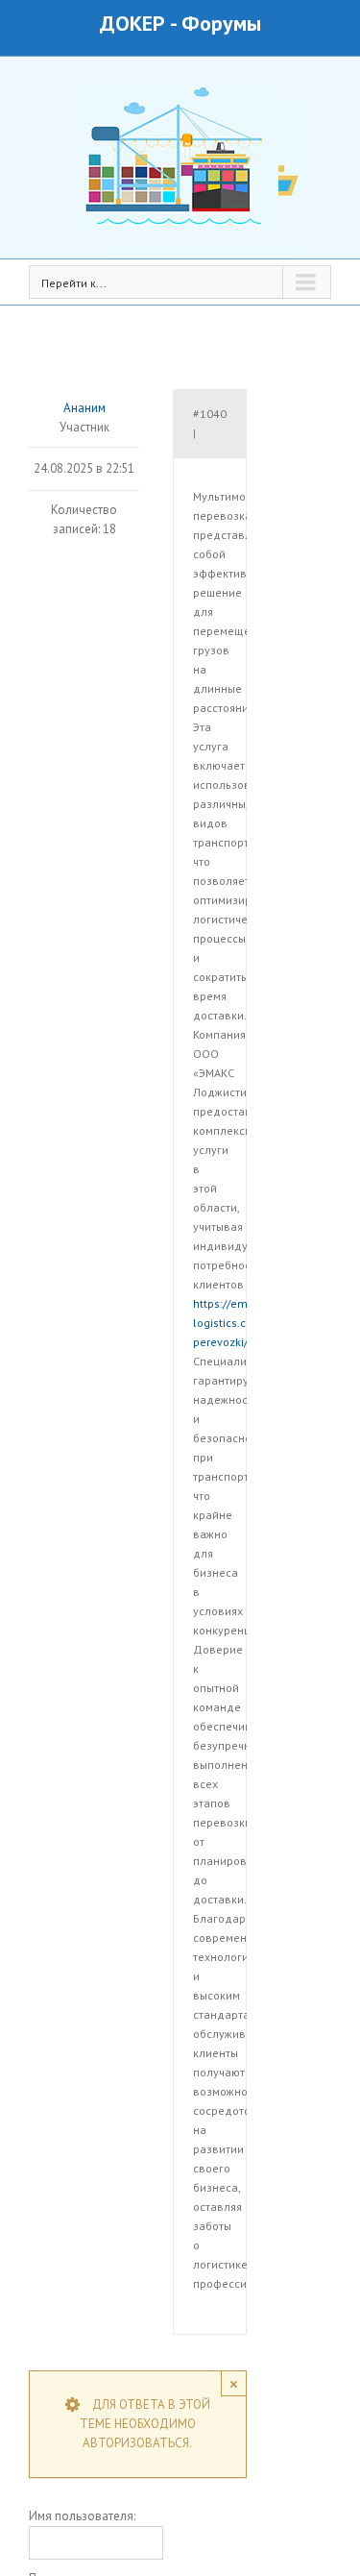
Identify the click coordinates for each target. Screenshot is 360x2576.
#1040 (210, 414)
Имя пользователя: (82, 2516)
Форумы (221, 23)
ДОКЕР (132, 23)
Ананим (84, 408)
